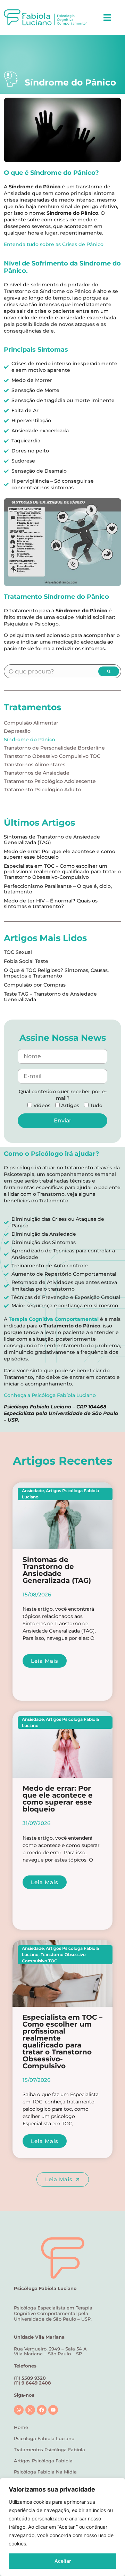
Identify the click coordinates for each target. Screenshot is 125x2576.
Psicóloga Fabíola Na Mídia (45, 2472)
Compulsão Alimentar (31, 723)
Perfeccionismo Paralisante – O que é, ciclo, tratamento (58, 889)
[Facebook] (42, 2410)
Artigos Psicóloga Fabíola (43, 2461)
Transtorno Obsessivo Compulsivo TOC (52, 756)
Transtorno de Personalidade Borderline (54, 748)
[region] (62, 2527)
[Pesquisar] (109, 671)
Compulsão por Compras (35, 985)
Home (21, 2427)
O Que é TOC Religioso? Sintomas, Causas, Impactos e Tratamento (56, 973)
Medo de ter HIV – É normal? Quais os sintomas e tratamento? (51, 903)
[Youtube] (53, 2410)
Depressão (17, 731)
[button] (107, 17)
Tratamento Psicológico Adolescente (50, 781)
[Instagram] (30, 2410)
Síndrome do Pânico (30, 739)
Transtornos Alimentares (35, 764)
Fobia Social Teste (26, 961)
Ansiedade (33, 1491)
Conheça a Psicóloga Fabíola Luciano (50, 1395)
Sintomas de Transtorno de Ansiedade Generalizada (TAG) (52, 840)
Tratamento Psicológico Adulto (42, 790)
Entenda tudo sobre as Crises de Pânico (54, 244)
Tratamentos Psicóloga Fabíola (49, 2450)
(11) (32, 2383)
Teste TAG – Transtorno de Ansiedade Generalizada (50, 997)
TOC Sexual (18, 952)
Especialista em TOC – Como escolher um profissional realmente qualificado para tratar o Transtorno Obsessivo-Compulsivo (62, 872)
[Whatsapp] (19, 2410)
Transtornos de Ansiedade (37, 773)
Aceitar (63, 2561)
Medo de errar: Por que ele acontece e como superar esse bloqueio (60, 854)
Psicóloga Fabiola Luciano (44, 2438)
